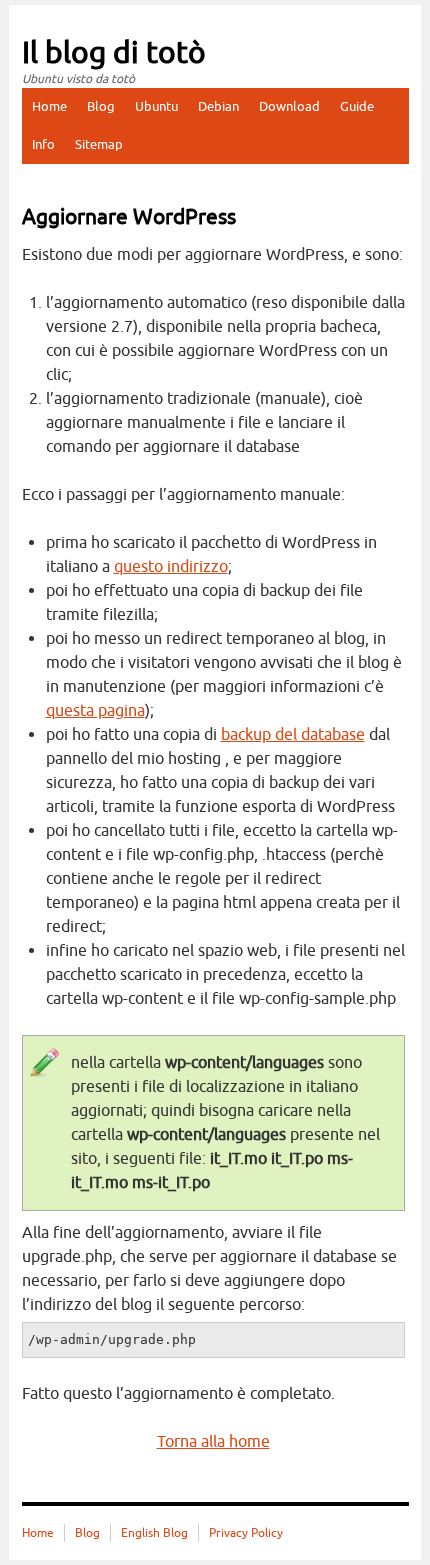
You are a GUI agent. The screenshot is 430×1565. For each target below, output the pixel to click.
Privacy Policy (246, 1533)
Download (289, 106)
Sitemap (99, 144)
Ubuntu (156, 106)
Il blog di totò (114, 53)
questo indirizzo (171, 567)
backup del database (293, 735)
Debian (218, 106)
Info (43, 144)
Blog (101, 106)
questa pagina (95, 711)
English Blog (154, 1533)
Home (49, 106)
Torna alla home (213, 1442)
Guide (357, 106)
